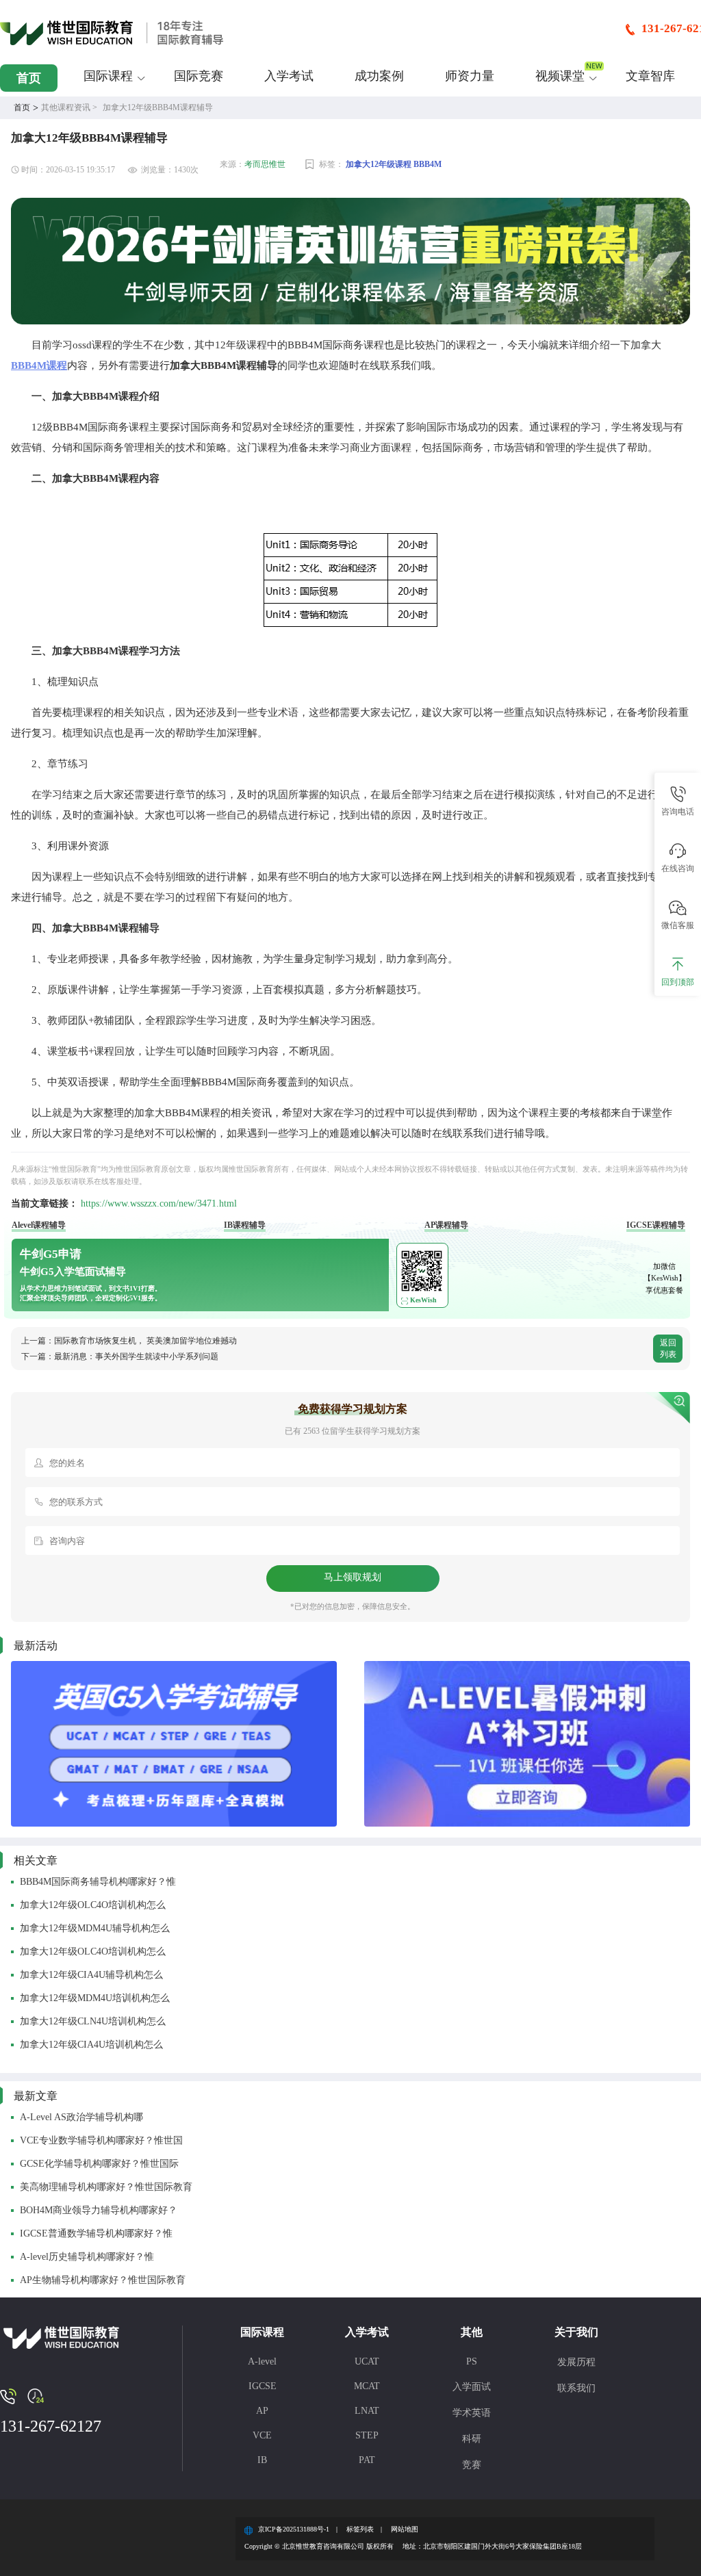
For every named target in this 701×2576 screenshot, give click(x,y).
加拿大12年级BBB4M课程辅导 (158, 107)
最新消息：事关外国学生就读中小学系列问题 (136, 1356)
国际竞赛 (199, 76)
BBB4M (428, 164)
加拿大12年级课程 (379, 164)
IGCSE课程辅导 (656, 1225)
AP (262, 2411)
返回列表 (668, 1349)
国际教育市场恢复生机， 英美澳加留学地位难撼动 (145, 1341)
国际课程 (108, 76)
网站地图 (405, 2529)
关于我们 (576, 2332)
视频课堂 (560, 76)
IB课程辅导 (245, 1225)
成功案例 (379, 76)
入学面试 (472, 2387)
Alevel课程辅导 (39, 1225)
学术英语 (472, 2413)
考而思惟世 (265, 164)
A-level (262, 2361)
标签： (331, 164)
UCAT (367, 2361)
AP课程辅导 (446, 1225)
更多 (620, 2096)
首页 (29, 78)
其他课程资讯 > (69, 107)
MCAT (367, 2386)
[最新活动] (174, 1744)
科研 (472, 2439)
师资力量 (470, 76)
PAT (367, 2460)
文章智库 (650, 76)
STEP (367, 2435)
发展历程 (576, 2362)
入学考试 (289, 76)
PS (472, 2361)
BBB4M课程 (39, 365)
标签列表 (360, 2529)
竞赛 (472, 2465)
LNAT (367, 2411)
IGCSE (263, 2386)
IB (262, 2460)
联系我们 (576, 2388)
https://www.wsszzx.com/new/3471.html (159, 1203)
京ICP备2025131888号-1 (294, 2529)
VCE (262, 2435)
